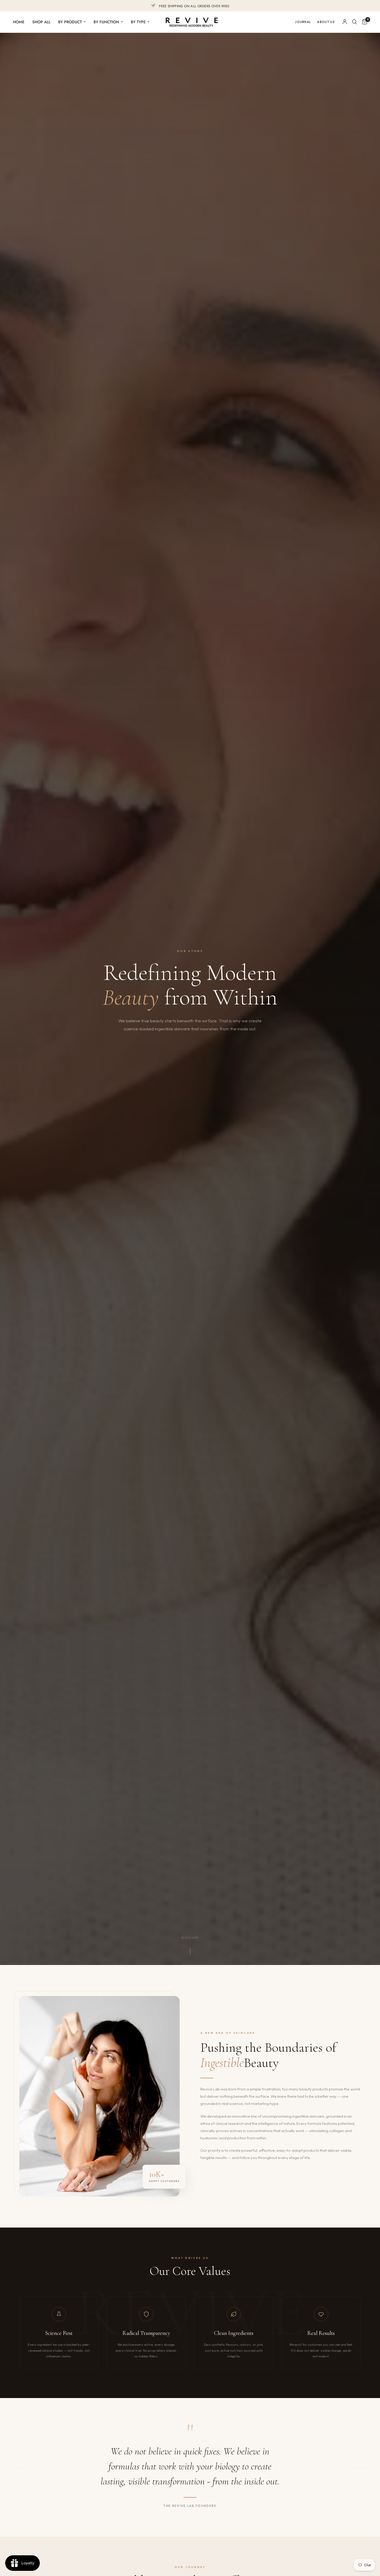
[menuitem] (21, 22)
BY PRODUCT (70, 22)
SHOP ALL (41, 22)
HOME (19, 22)
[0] (363, 22)
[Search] (355, 22)
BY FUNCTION (106, 22)
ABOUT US (326, 22)
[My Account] (345, 22)
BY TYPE (138, 22)
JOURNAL (303, 22)
